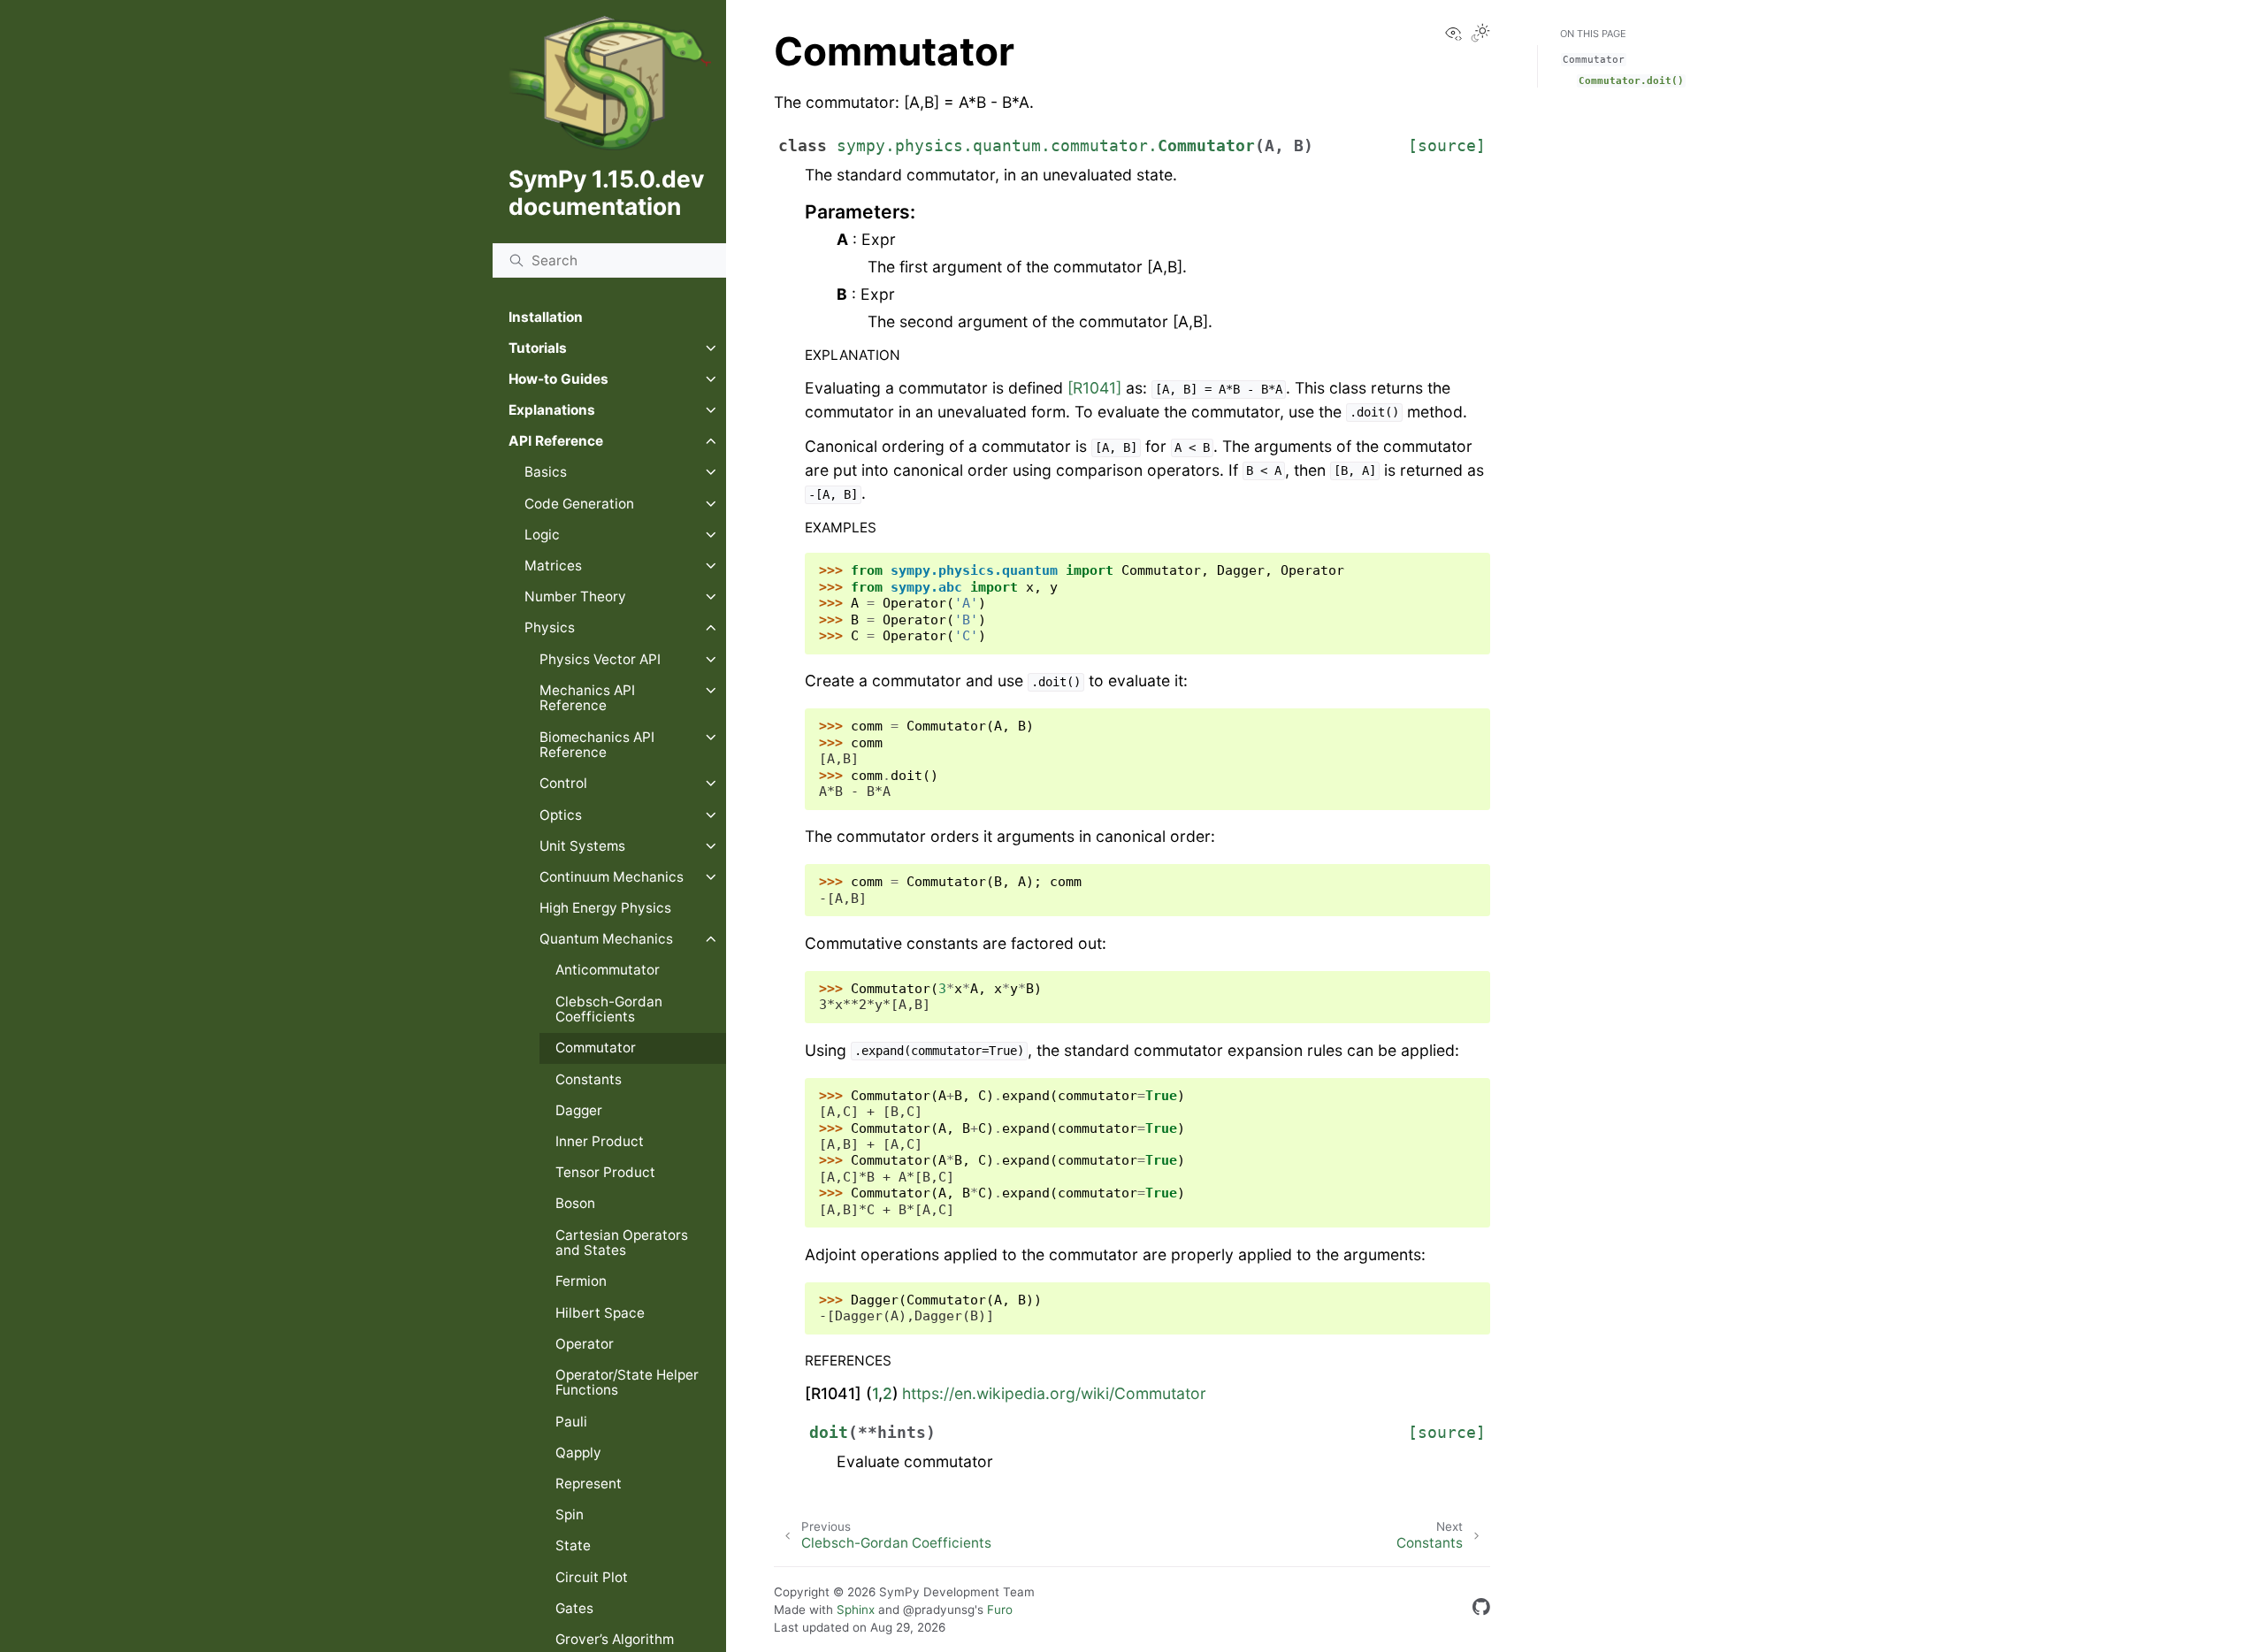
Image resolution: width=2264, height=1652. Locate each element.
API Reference (556, 441)
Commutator (596, 1048)
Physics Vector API (600, 659)
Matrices (553, 566)
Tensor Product (605, 1172)
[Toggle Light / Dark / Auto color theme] (1480, 34)
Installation (546, 317)
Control (563, 783)
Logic (542, 535)
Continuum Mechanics (612, 877)
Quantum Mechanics (606, 939)
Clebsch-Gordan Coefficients (609, 1010)
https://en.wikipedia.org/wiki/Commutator (1054, 1393)
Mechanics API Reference (587, 698)
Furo (1000, 1610)
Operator (585, 1344)
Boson (575, 1203)
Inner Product (600, 1141)
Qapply (578, 1453)
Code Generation (579, 504)
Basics (546, 472)
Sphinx (856, 1610)
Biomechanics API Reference (597, 745)
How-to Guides (558, 379)
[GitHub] (1481, 1610)
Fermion (581, 1281)
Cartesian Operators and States (622, 1243)
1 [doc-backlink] (875, 1393)
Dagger (579, 1110)
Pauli (571, 1422)
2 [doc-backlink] (887, 1393)
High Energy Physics (605, 908)
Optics (561, 815)
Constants (589, 1079)
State (573, 1545)
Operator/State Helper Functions (627, 1383)
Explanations (552, 410)
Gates (574, 1608)
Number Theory (575, 597)
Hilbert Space (600, 1313)
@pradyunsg (939, 1610)
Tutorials (538, 348)
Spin (570, 1514)
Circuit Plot (592, 1577)
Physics (550, 627)
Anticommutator (608, 970)
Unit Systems (582, 846)
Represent (589, 1484)
